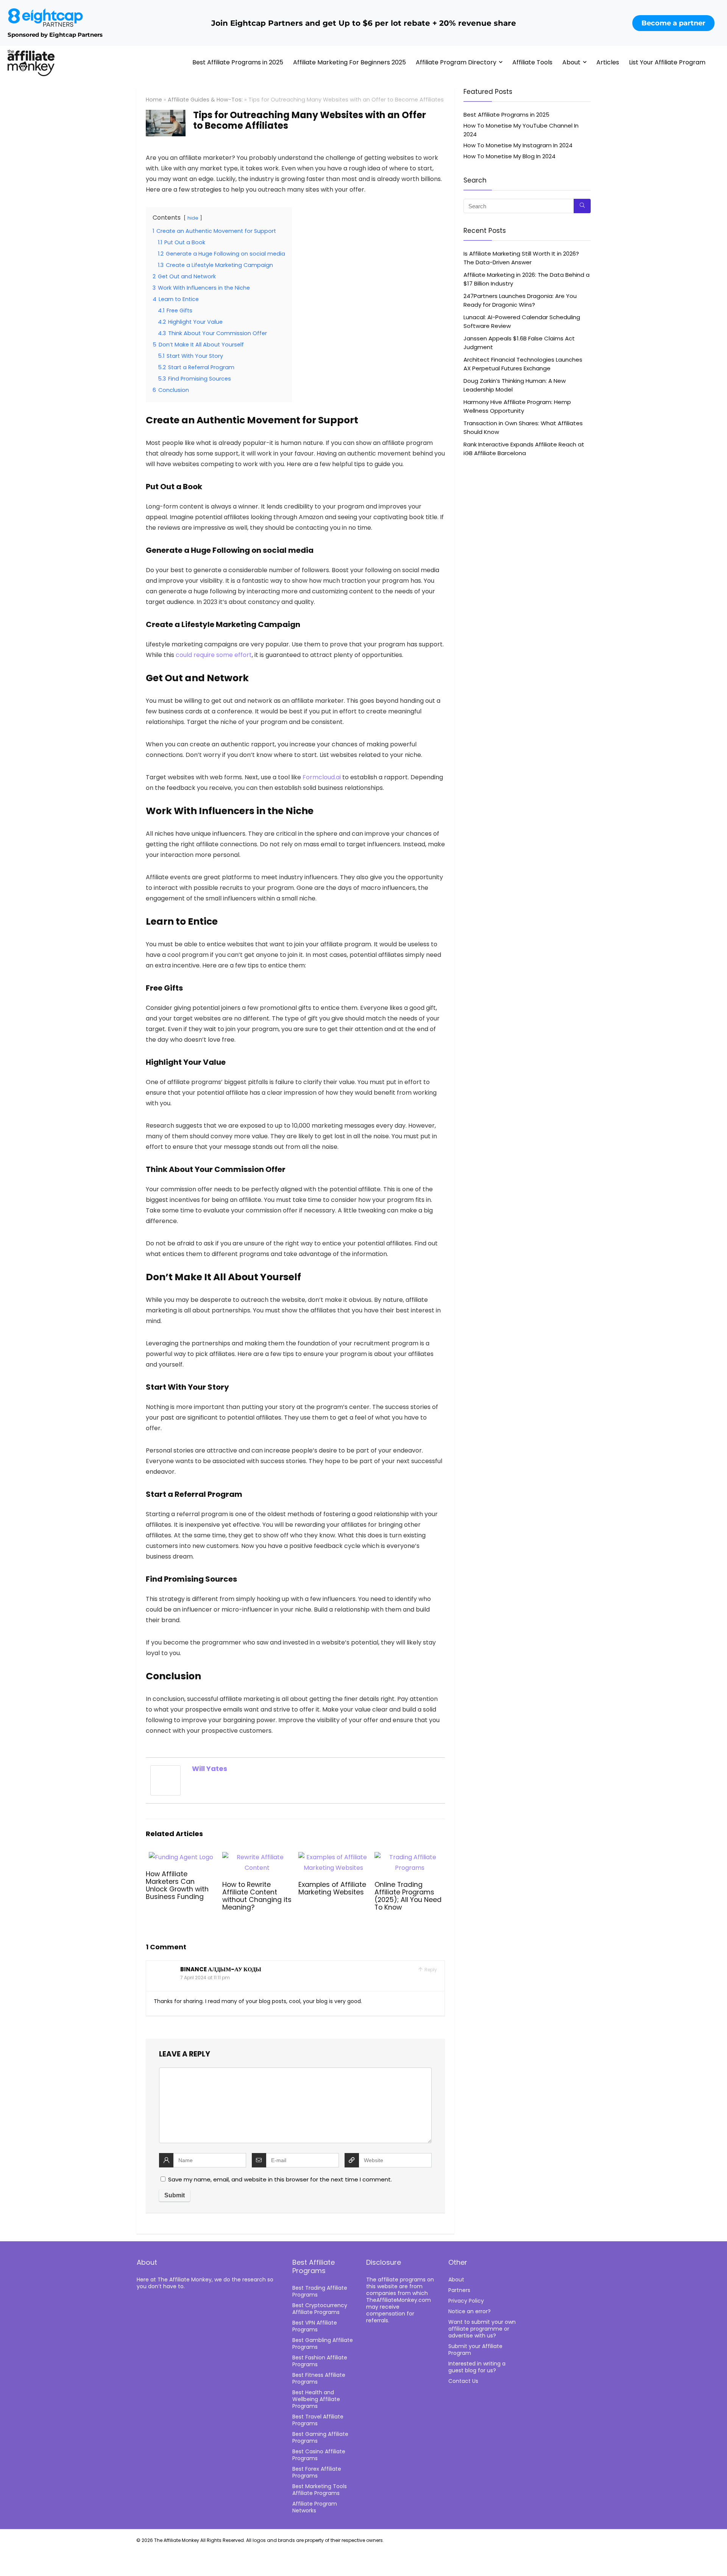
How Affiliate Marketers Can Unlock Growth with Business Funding (177, 1885)
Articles (608, 62)
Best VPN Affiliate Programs (315, 2326)
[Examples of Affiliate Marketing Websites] (333, 1857)
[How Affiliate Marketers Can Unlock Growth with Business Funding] (181, 1857)
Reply (430, 1970)
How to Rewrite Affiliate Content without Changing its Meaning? (257, 1896)
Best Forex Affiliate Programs (317, 2472)
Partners (459, 2290)
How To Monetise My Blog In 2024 (509, 156)
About (571, 62)
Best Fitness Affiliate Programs (319, 2378)
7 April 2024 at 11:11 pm (205, 1978)
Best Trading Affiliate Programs (320, 2291)
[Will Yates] (165, 1770)
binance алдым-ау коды (221, 1969)
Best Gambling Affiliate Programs (323, 2344)
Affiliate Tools (532, 62)
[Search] (582, 206)
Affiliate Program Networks (315, 2507)
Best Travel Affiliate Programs (318, 2420)
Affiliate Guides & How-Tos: (205, 100)
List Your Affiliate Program (667, 62)
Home (154, 100)
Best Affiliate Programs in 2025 (238, 62)
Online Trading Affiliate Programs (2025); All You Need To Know (408, 1896)
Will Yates (210, 1769)
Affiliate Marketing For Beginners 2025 (349, 62)
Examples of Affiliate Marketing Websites (332, 1888)
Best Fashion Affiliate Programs (320, 2361)
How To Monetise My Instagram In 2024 (518, 145)
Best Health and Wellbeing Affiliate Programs (316, 2399)
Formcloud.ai (322, 777)
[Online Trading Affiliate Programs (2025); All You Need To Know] (410, 1857)
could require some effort (214, 655)
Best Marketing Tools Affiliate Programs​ (320, 2490)
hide (193, 218)
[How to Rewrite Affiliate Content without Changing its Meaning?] (257, 1857)
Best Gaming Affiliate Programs (320, 2437)
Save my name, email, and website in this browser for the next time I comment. (280, 2179)
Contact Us (463, 2381)
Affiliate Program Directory (456, 62)
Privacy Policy (466, 2301)
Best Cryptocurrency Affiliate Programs (320, 2309)
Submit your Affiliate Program (475, 2350)
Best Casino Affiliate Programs (319, 2455)
